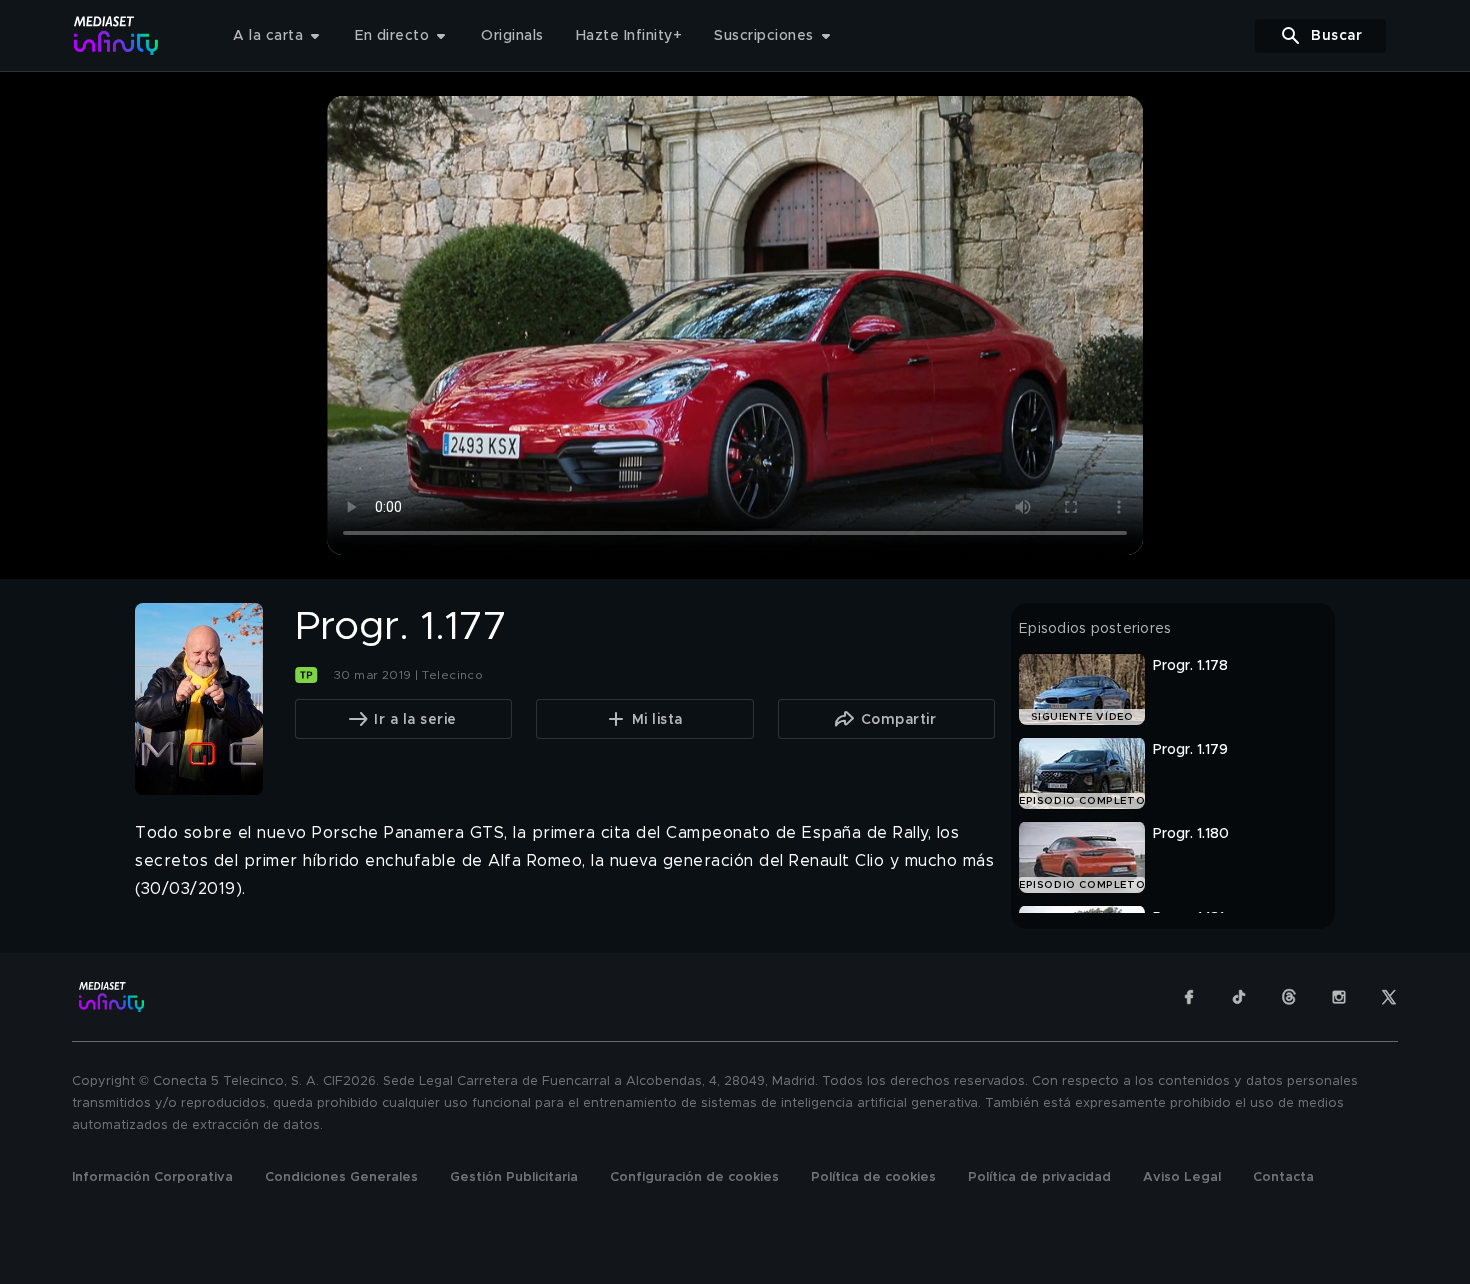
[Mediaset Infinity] (116, 35)
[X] (1389, 997)
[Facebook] (1189, 997)
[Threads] (1289, 997)
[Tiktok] (1239, 997)
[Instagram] (1339, 997)
